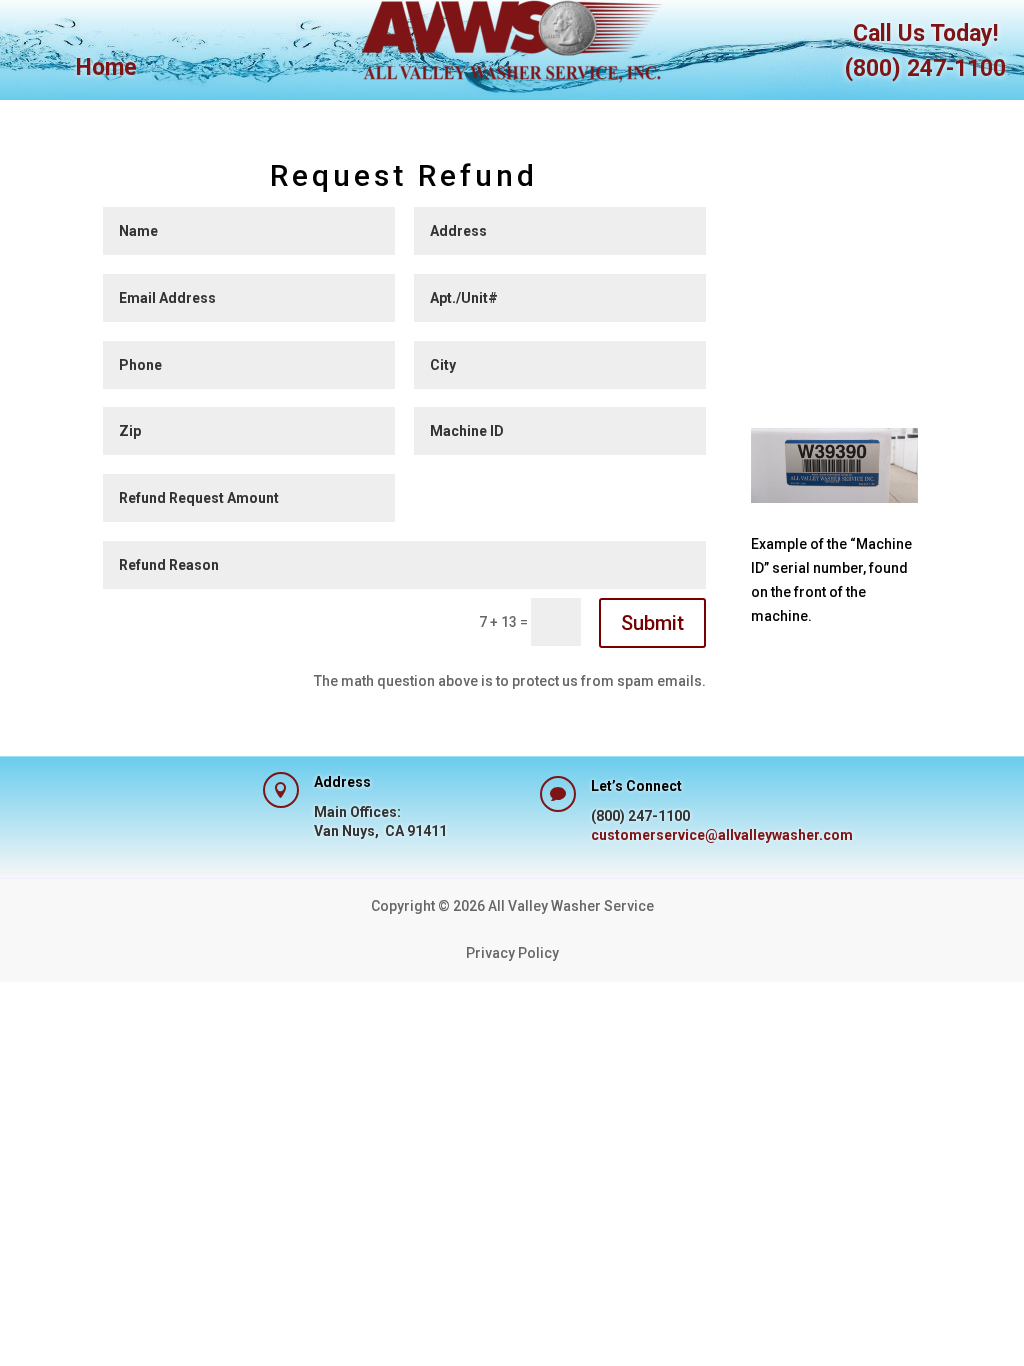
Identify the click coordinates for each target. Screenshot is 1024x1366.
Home (106, 71)
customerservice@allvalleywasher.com (722, 835)
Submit (652, 623)
